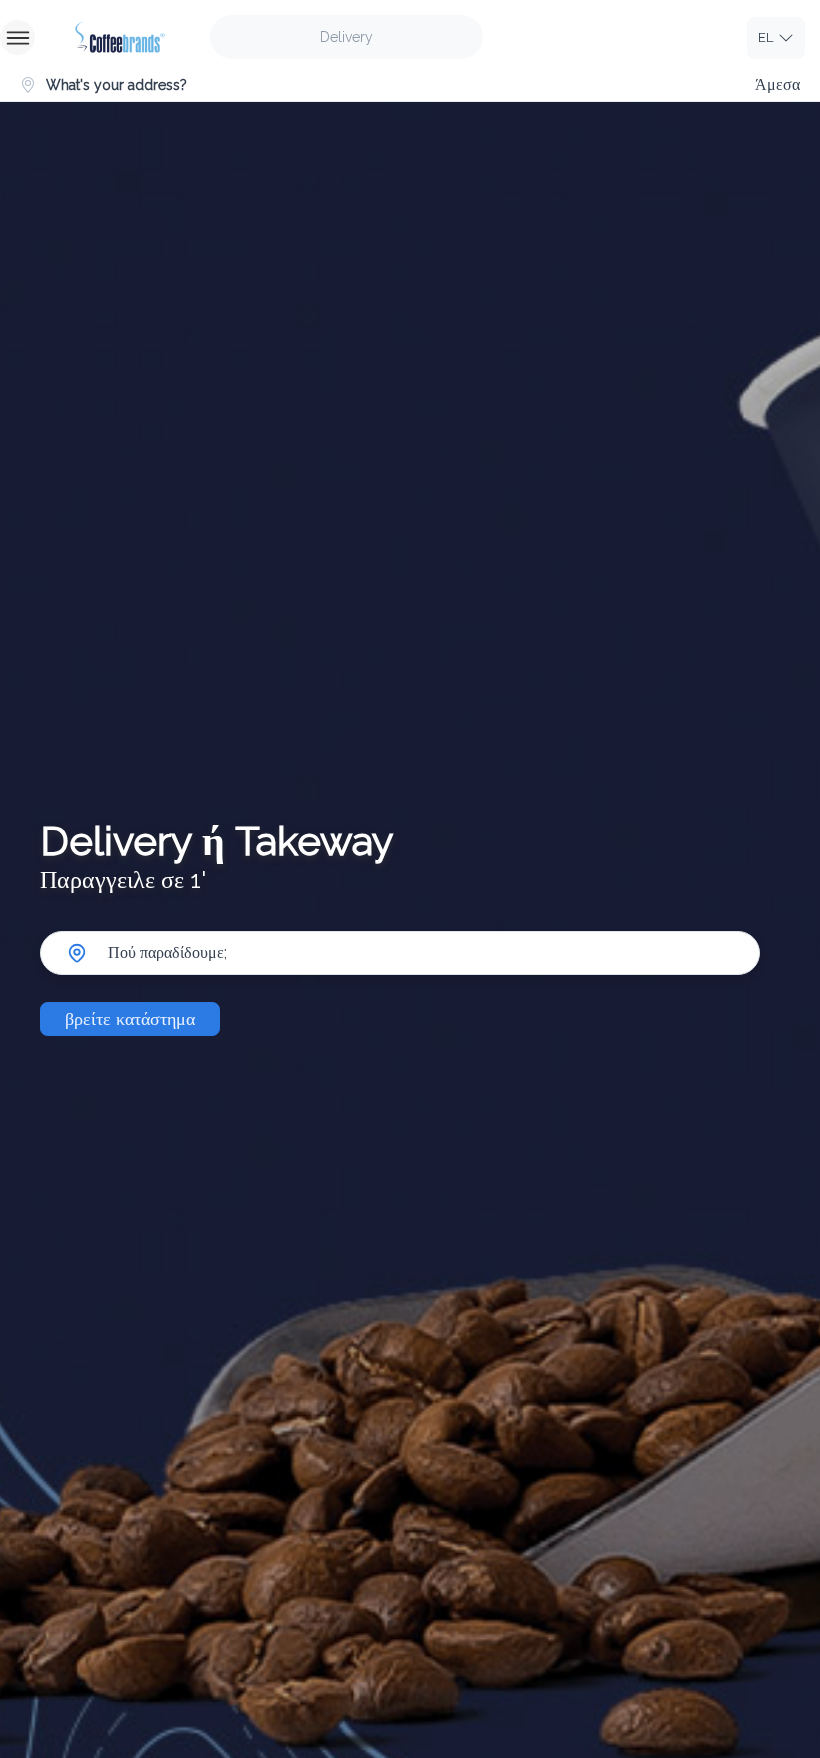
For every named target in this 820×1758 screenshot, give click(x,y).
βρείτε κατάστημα (130, 1018)
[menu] (17, 37)
